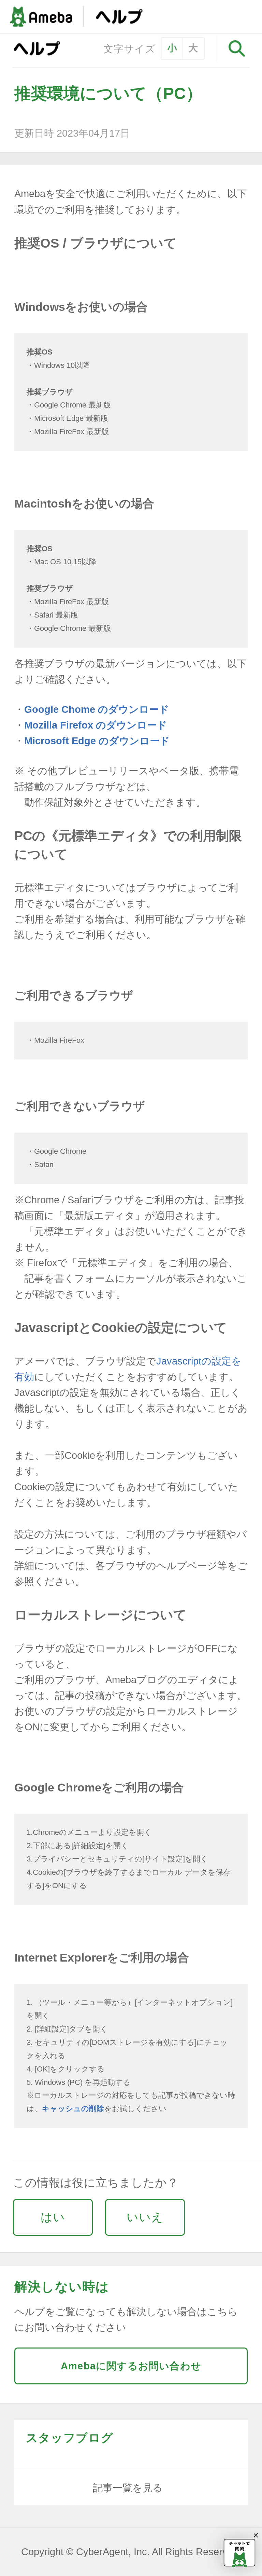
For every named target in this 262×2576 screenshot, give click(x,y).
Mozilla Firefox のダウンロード (96, 725)
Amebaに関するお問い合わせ (131, 2366)
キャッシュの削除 (73, 2109)
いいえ (145, 2217)
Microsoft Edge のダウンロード (97, 741)
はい (53, 2217)
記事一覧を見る (128, 2488)
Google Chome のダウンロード (97, 709)
